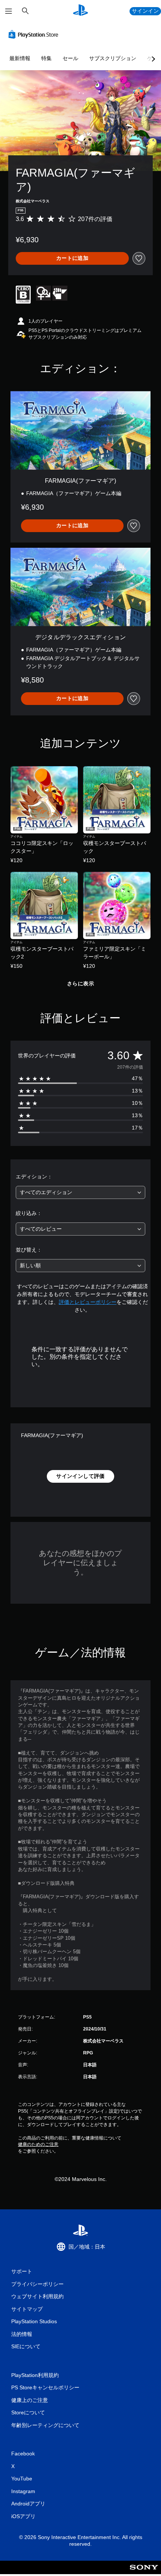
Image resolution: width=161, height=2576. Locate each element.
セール (70, 58)
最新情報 (20, 58)
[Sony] (144, 2572)
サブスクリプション (113, 58)
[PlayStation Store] (35, 34)
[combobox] (80, 1192)
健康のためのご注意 (38, 2144)
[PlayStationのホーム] (80, 11)
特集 (46, 58)
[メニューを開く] (9, 11)
